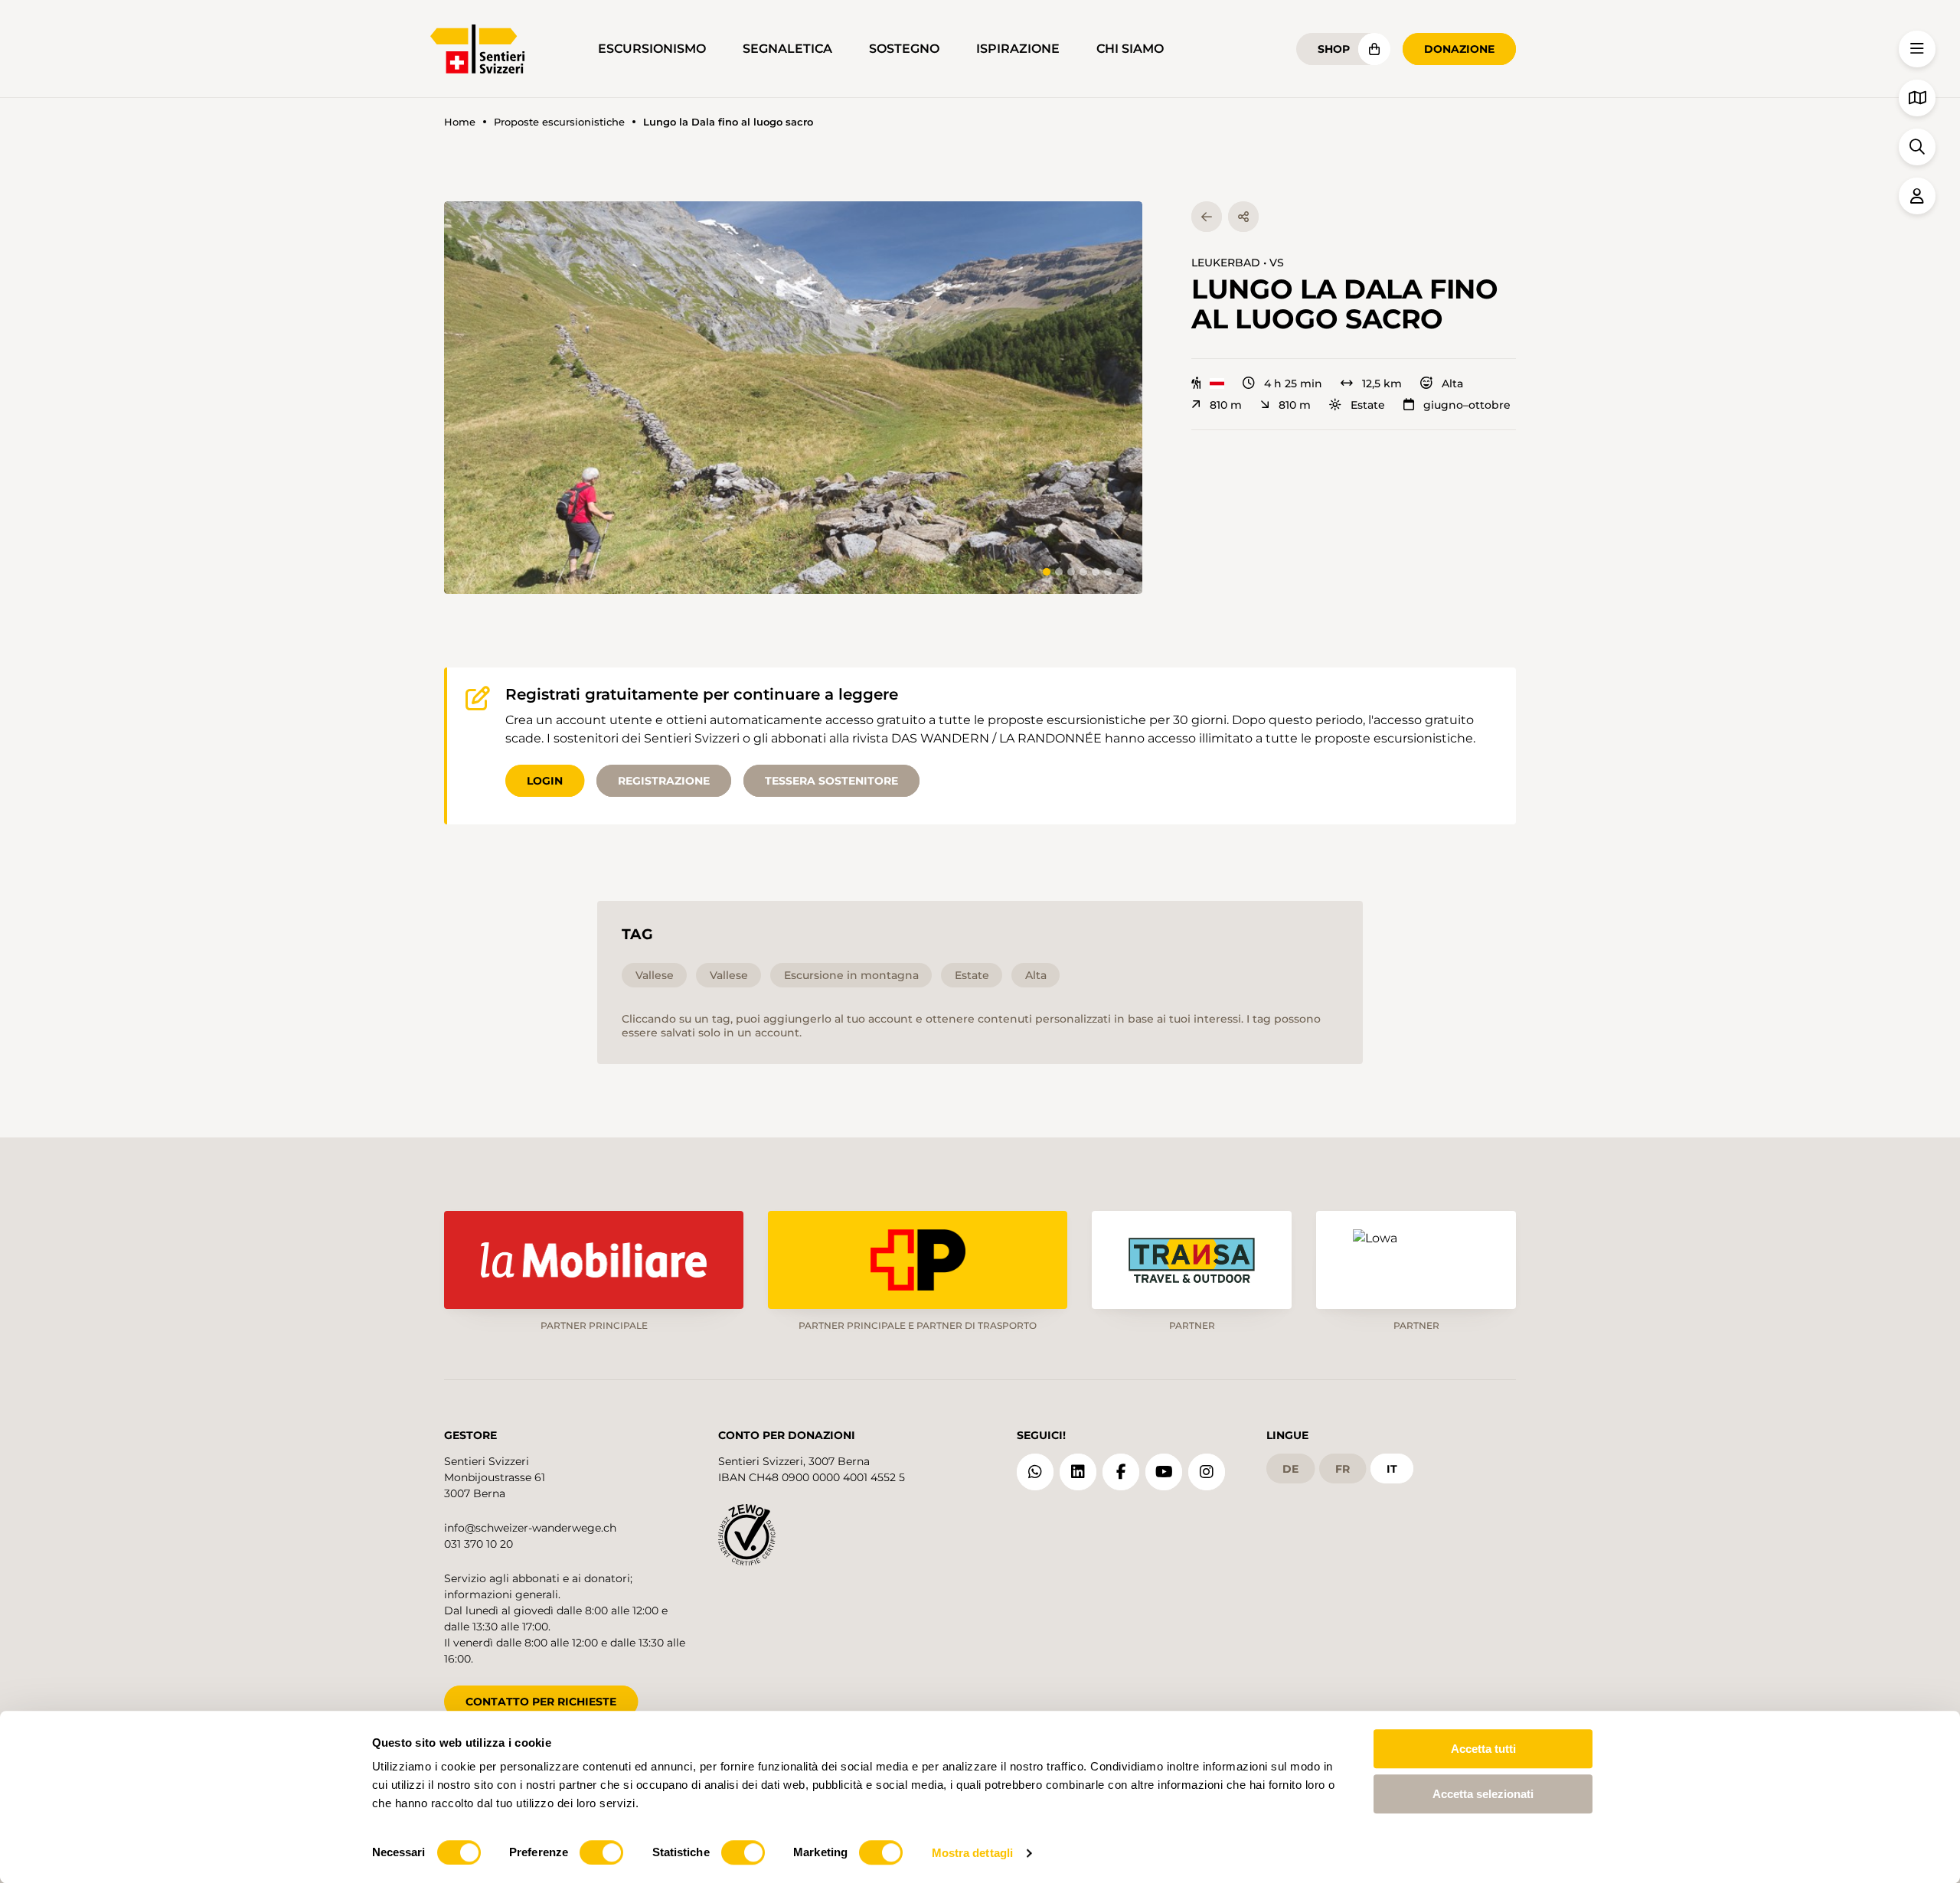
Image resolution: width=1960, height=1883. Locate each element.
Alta (1452, 383)
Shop (1334, 49)
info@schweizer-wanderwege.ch (530, 1528)
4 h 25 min (1293, 383)
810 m (1226, 405)
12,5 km (1382, 383)
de (1290, 1469)
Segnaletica (787, 49)
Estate (1368, 405)
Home (460, 122)
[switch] (601, 1852)
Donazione (1459, 49)
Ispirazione (1018, 49)
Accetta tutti (1483, 1749)
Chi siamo (1130, 49)
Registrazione (664, 781)
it (1392, 1469)
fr (1343, 1469)
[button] (793, 398)
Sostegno (904, 49)
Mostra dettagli (973, 1853)
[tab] (1047, 572)
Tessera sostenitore (831, 781)
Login (545, 781)
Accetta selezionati (1483, 1794)
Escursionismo (652, 49)
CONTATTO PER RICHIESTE (541, 1702)
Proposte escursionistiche (559, 122)
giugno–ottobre (1467, 405)
